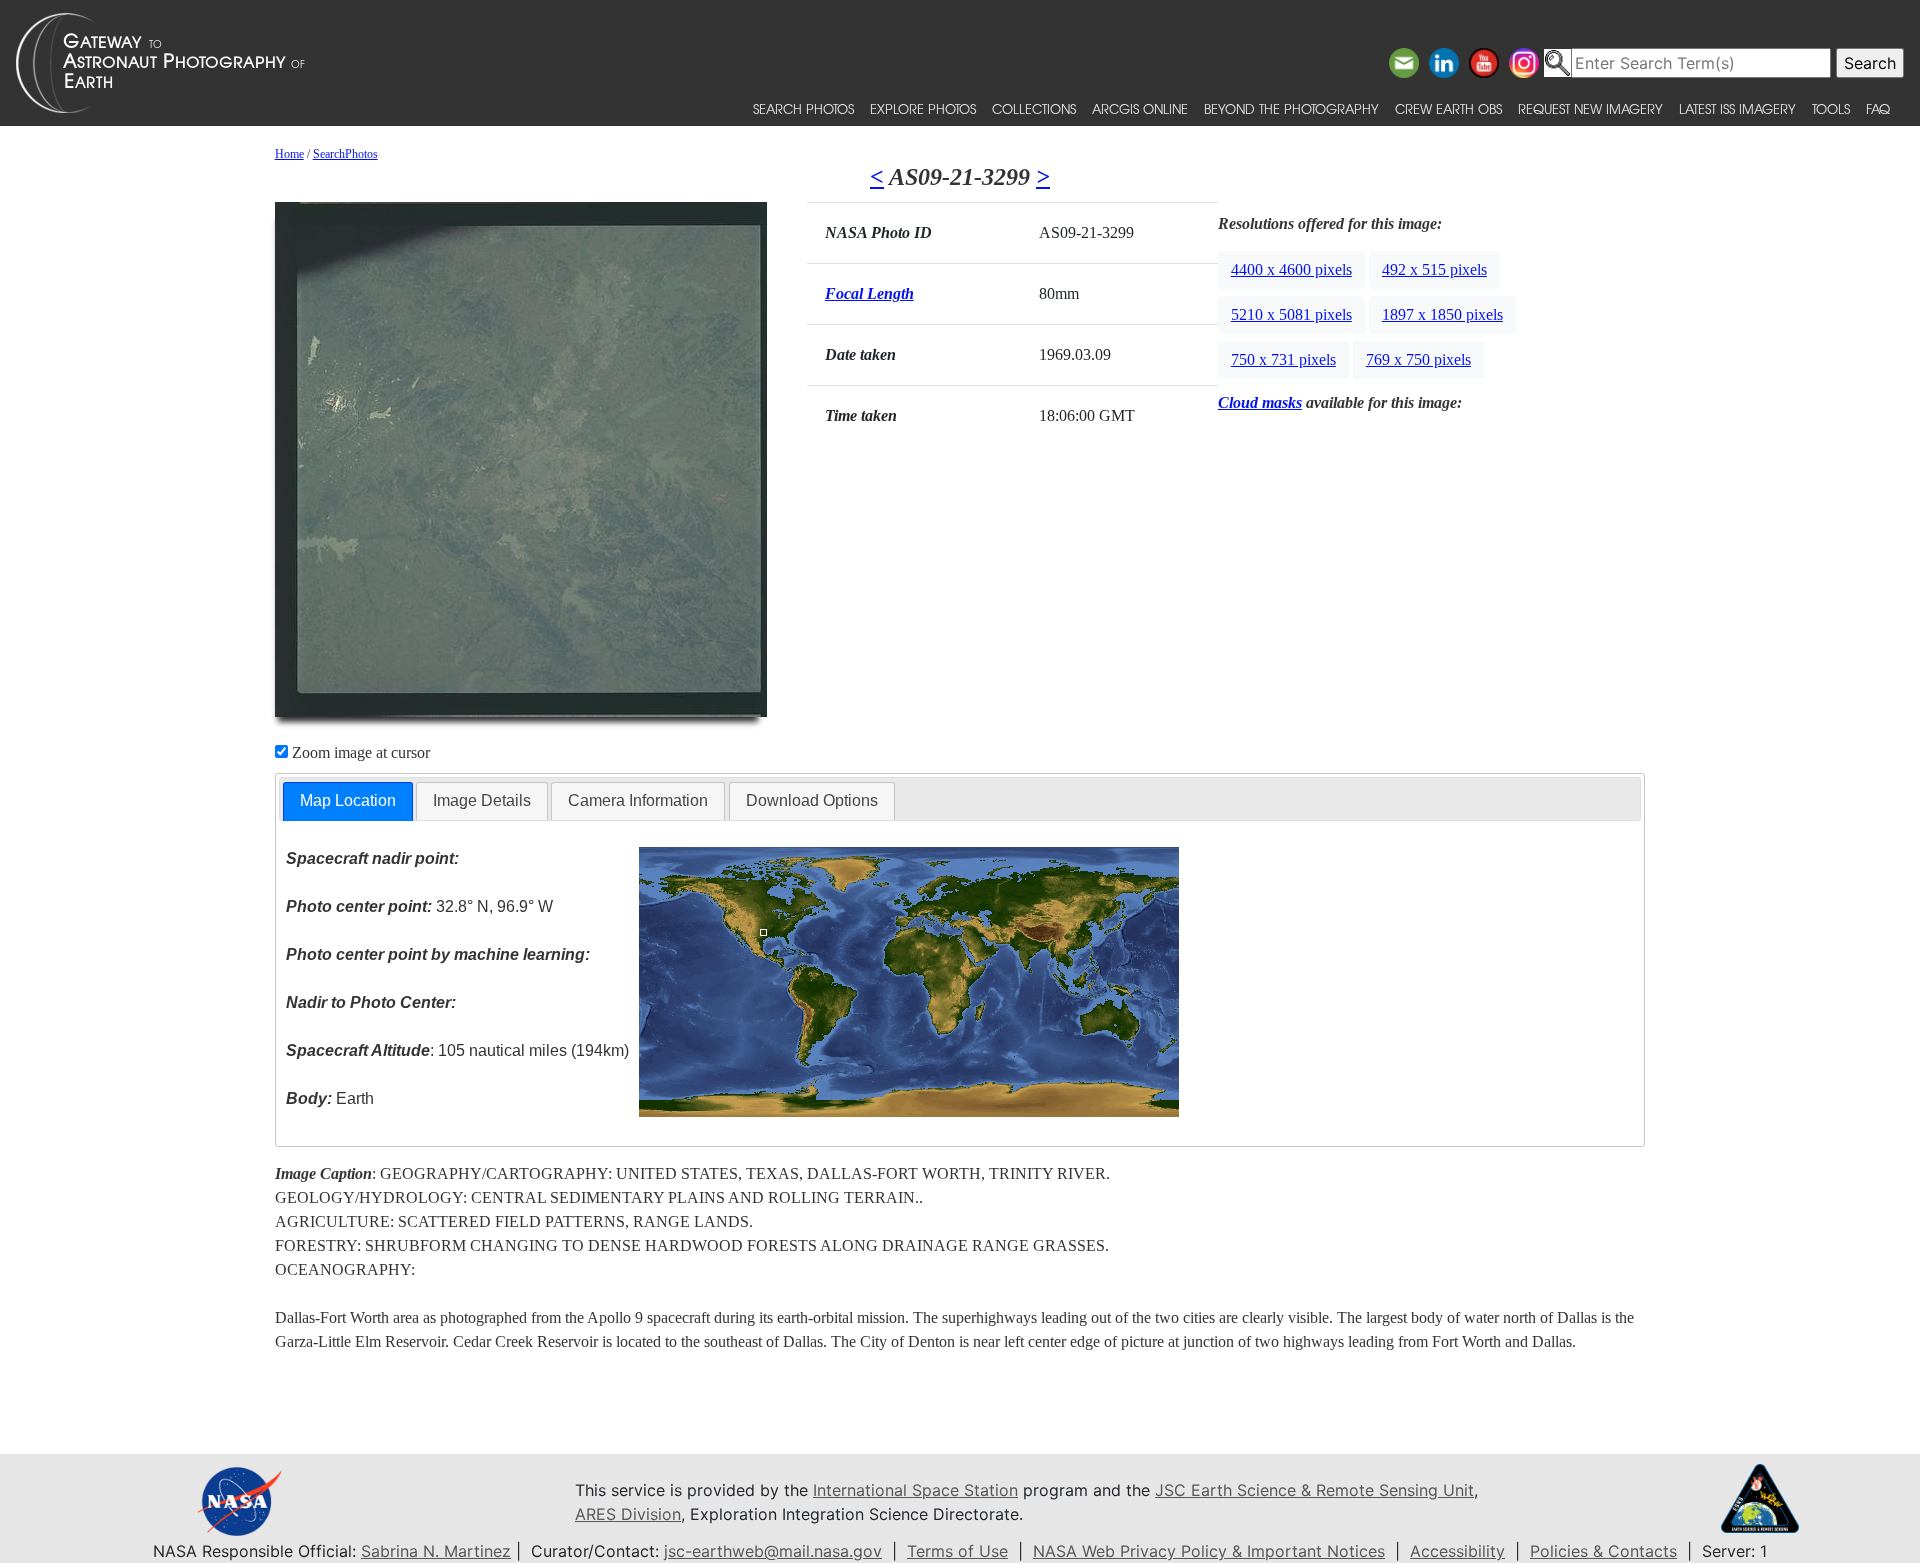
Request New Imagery (1590, 108)
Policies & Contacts (1603, 1551)
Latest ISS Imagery (1737, 108)
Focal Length (869, 293)
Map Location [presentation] (348, 800)
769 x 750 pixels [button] (1418, 359)
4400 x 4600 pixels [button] (1291, 269)
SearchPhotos (345, 154)
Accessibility (1457, 1551)
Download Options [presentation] (812, 800)
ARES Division (628, 1514)
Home (289, 154)
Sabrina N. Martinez (436, 1551)
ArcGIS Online (1140, 108)
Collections (1034, 108)
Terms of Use (957, 1551)
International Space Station (915, 1490)
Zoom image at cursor (359, 752)
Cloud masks (1260, 402)
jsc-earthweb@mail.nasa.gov (773, 1551)
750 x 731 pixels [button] (1283, 359)
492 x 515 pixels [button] (1434, 269)
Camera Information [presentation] (638, 800)
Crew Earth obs (1448, 108)
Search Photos (803, 108)
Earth (330, 1098)
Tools (1831, 108)
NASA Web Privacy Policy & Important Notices (1209, 1551)
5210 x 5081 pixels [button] (1291, 314)
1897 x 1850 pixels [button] (1442, 314)
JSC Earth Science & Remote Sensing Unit (1314, 1490)
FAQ (1878, 108)
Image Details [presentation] (482, 800)
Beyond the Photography (1291, 108)
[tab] (348, 801)
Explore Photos (923, 108)
